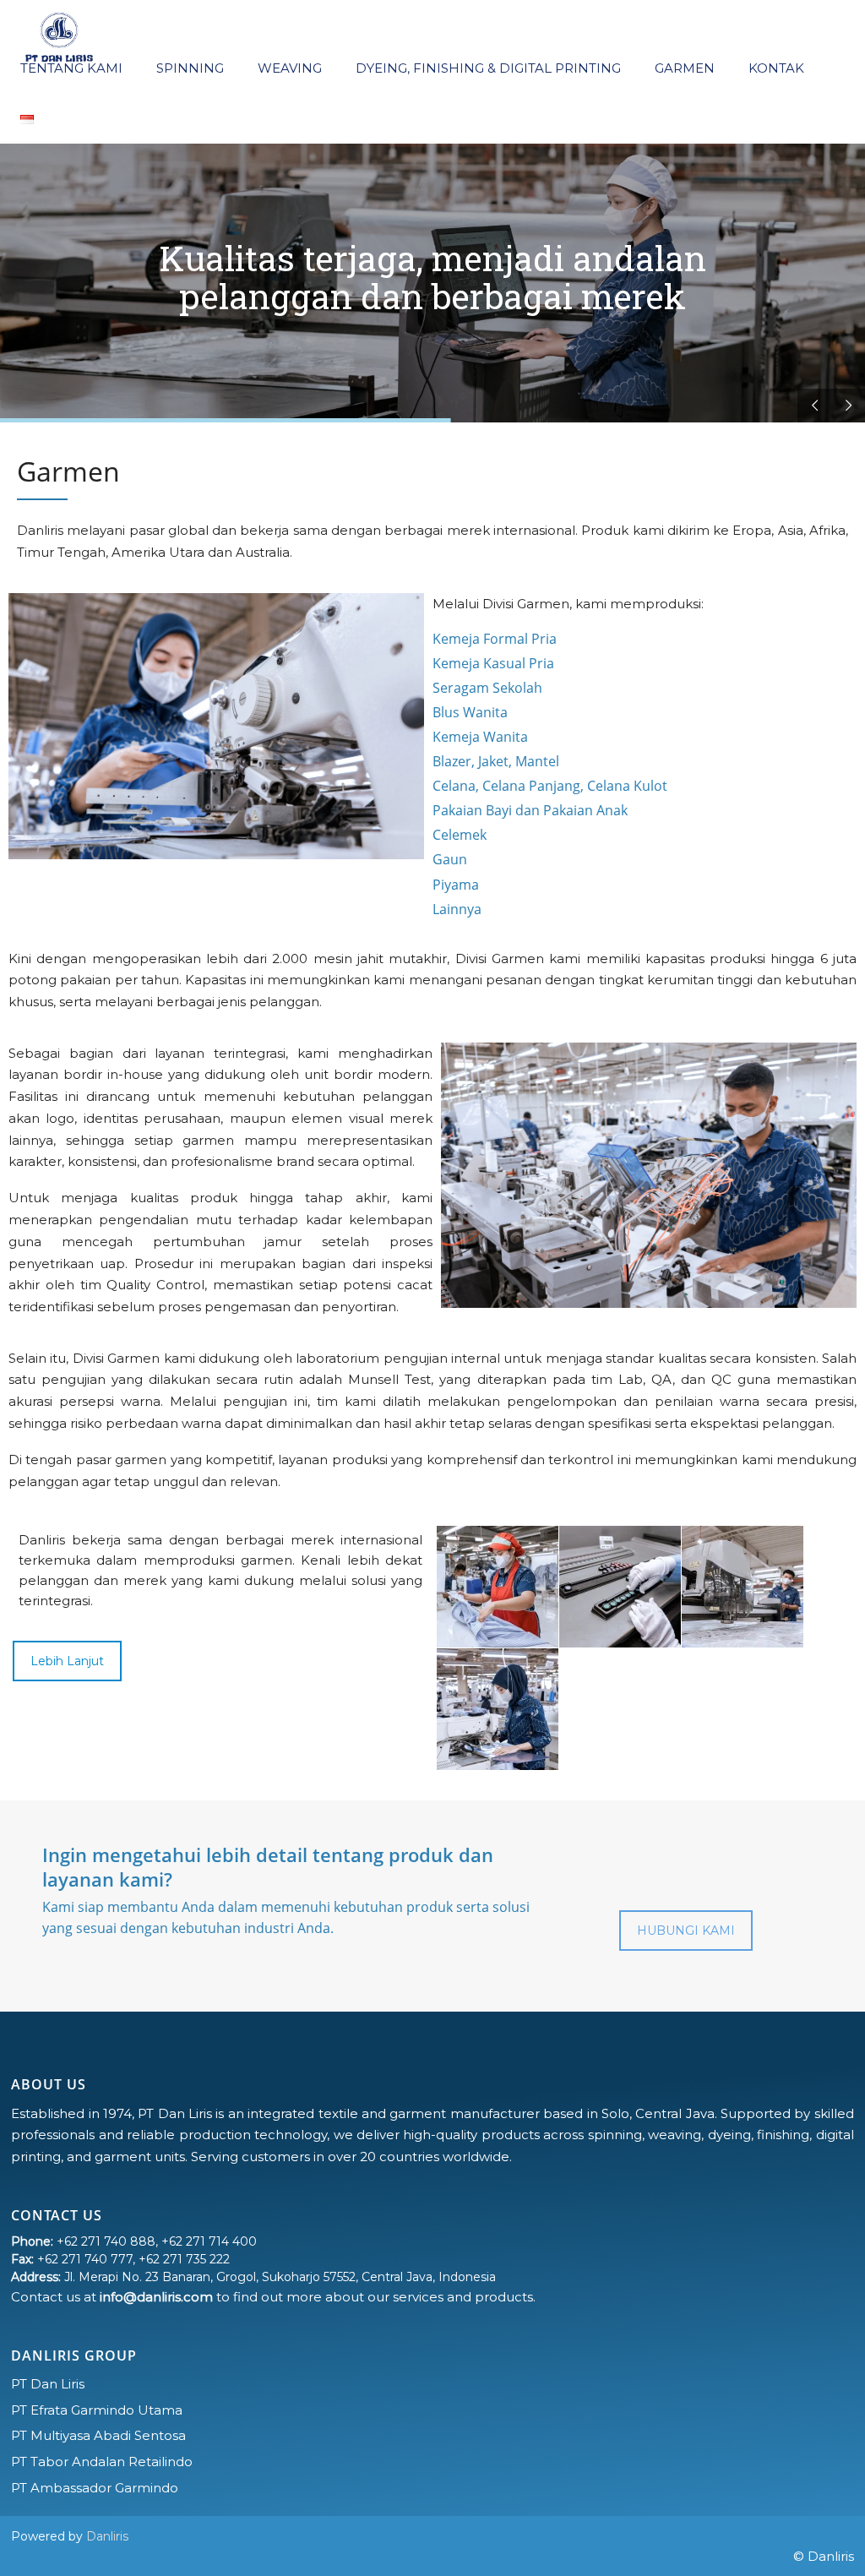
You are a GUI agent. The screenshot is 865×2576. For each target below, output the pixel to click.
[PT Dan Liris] (59, 34)
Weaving (288, 68)
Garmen (683, 68)
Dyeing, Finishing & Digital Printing (487, 68)
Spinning (188, 68)
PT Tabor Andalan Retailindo (102, 2462)
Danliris (107, 2536)
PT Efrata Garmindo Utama (97, 2410)
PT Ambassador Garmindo (95, 2488)
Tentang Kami (70, 68)
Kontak (775, 68)
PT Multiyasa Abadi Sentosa (98, 2435)
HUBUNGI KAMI (686, 1931)
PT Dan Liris (48, 2384)
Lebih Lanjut (67, 1661)
